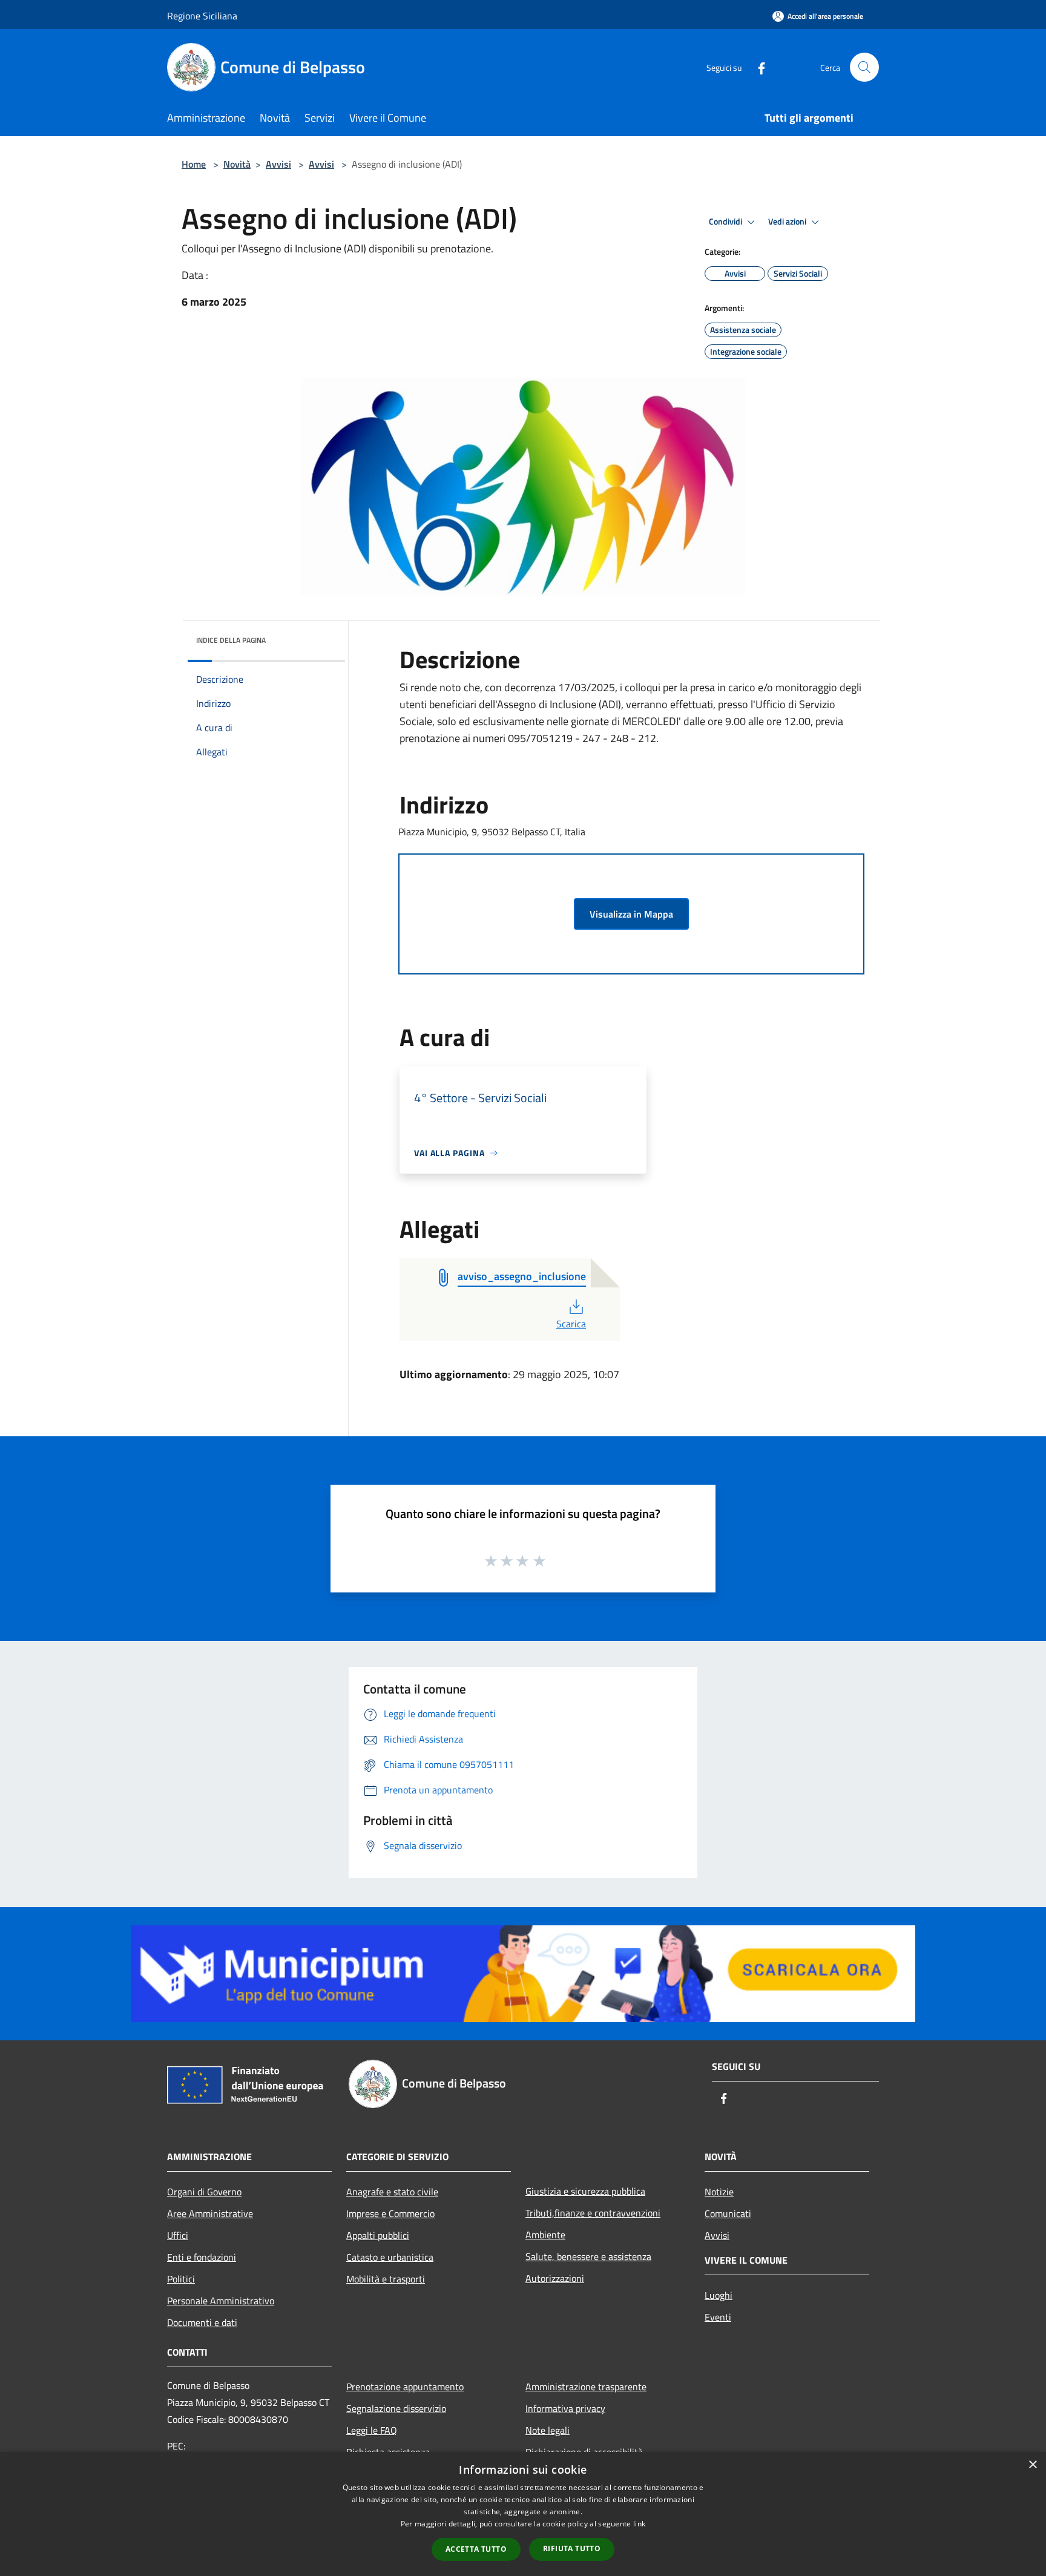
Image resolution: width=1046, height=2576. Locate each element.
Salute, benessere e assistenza (588, 2256)
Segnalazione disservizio (396, 2408)
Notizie (719, 2192)
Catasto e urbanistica (390, 2257)
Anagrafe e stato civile (392, 2192)
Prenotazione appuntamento (405, 2387)
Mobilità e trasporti (386, 2279)
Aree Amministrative (210, 2213)
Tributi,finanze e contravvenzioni (593, 2213)
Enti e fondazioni (202, 2257)
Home (194, 164)
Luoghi (719, 2295)
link (639, 2524)
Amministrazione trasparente (586, 2387)
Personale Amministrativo (221, 2301)
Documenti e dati (202, 2322)
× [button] (1032, 2465)
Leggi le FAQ (372, 2430)
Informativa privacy (565, 2408)
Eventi (718, 2317)
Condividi (726, 222)
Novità (237, 164)
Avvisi (278, 164)
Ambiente (545, 2235)
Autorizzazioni (555, 2278)
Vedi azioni (788, 222)
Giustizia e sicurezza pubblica (585, 2191)
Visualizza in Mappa (631, 914)
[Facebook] (757, 67)
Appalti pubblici (378, 2235)
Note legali (548, 2430)
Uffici (178, 2235)
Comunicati (728, 2213)
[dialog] (523, 2514)
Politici (181, 2279)
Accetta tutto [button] (476, 2549)
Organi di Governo (204, 2192)
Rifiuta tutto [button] (572, 2548)
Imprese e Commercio (390, 2213)
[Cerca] (864, 67)
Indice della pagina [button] (231, 640)
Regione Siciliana (202, 16)
